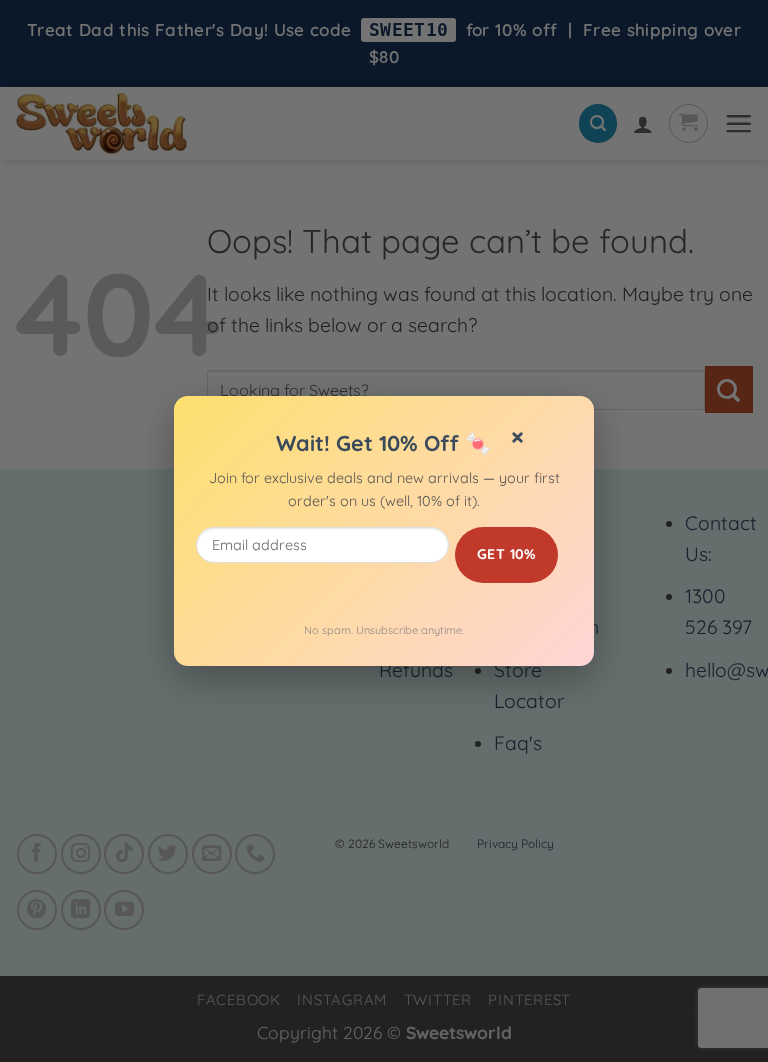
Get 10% (506, 554)
